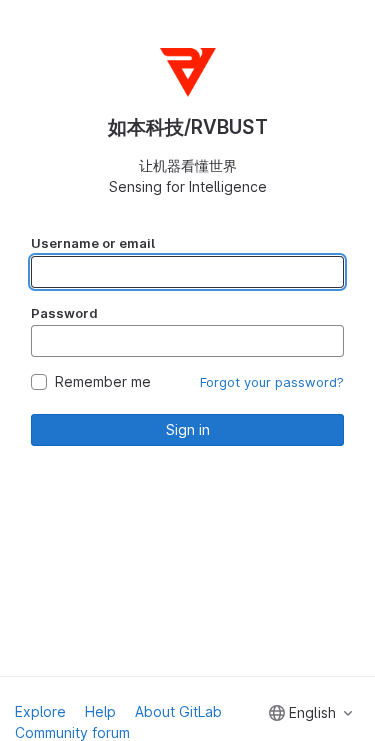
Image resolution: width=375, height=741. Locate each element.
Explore (40, 711)
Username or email (93, 243)
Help (100, 711)
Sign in (188, 429)
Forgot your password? (272, 382)
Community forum (72, 732)
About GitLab (178, 711)
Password (64, 313)
